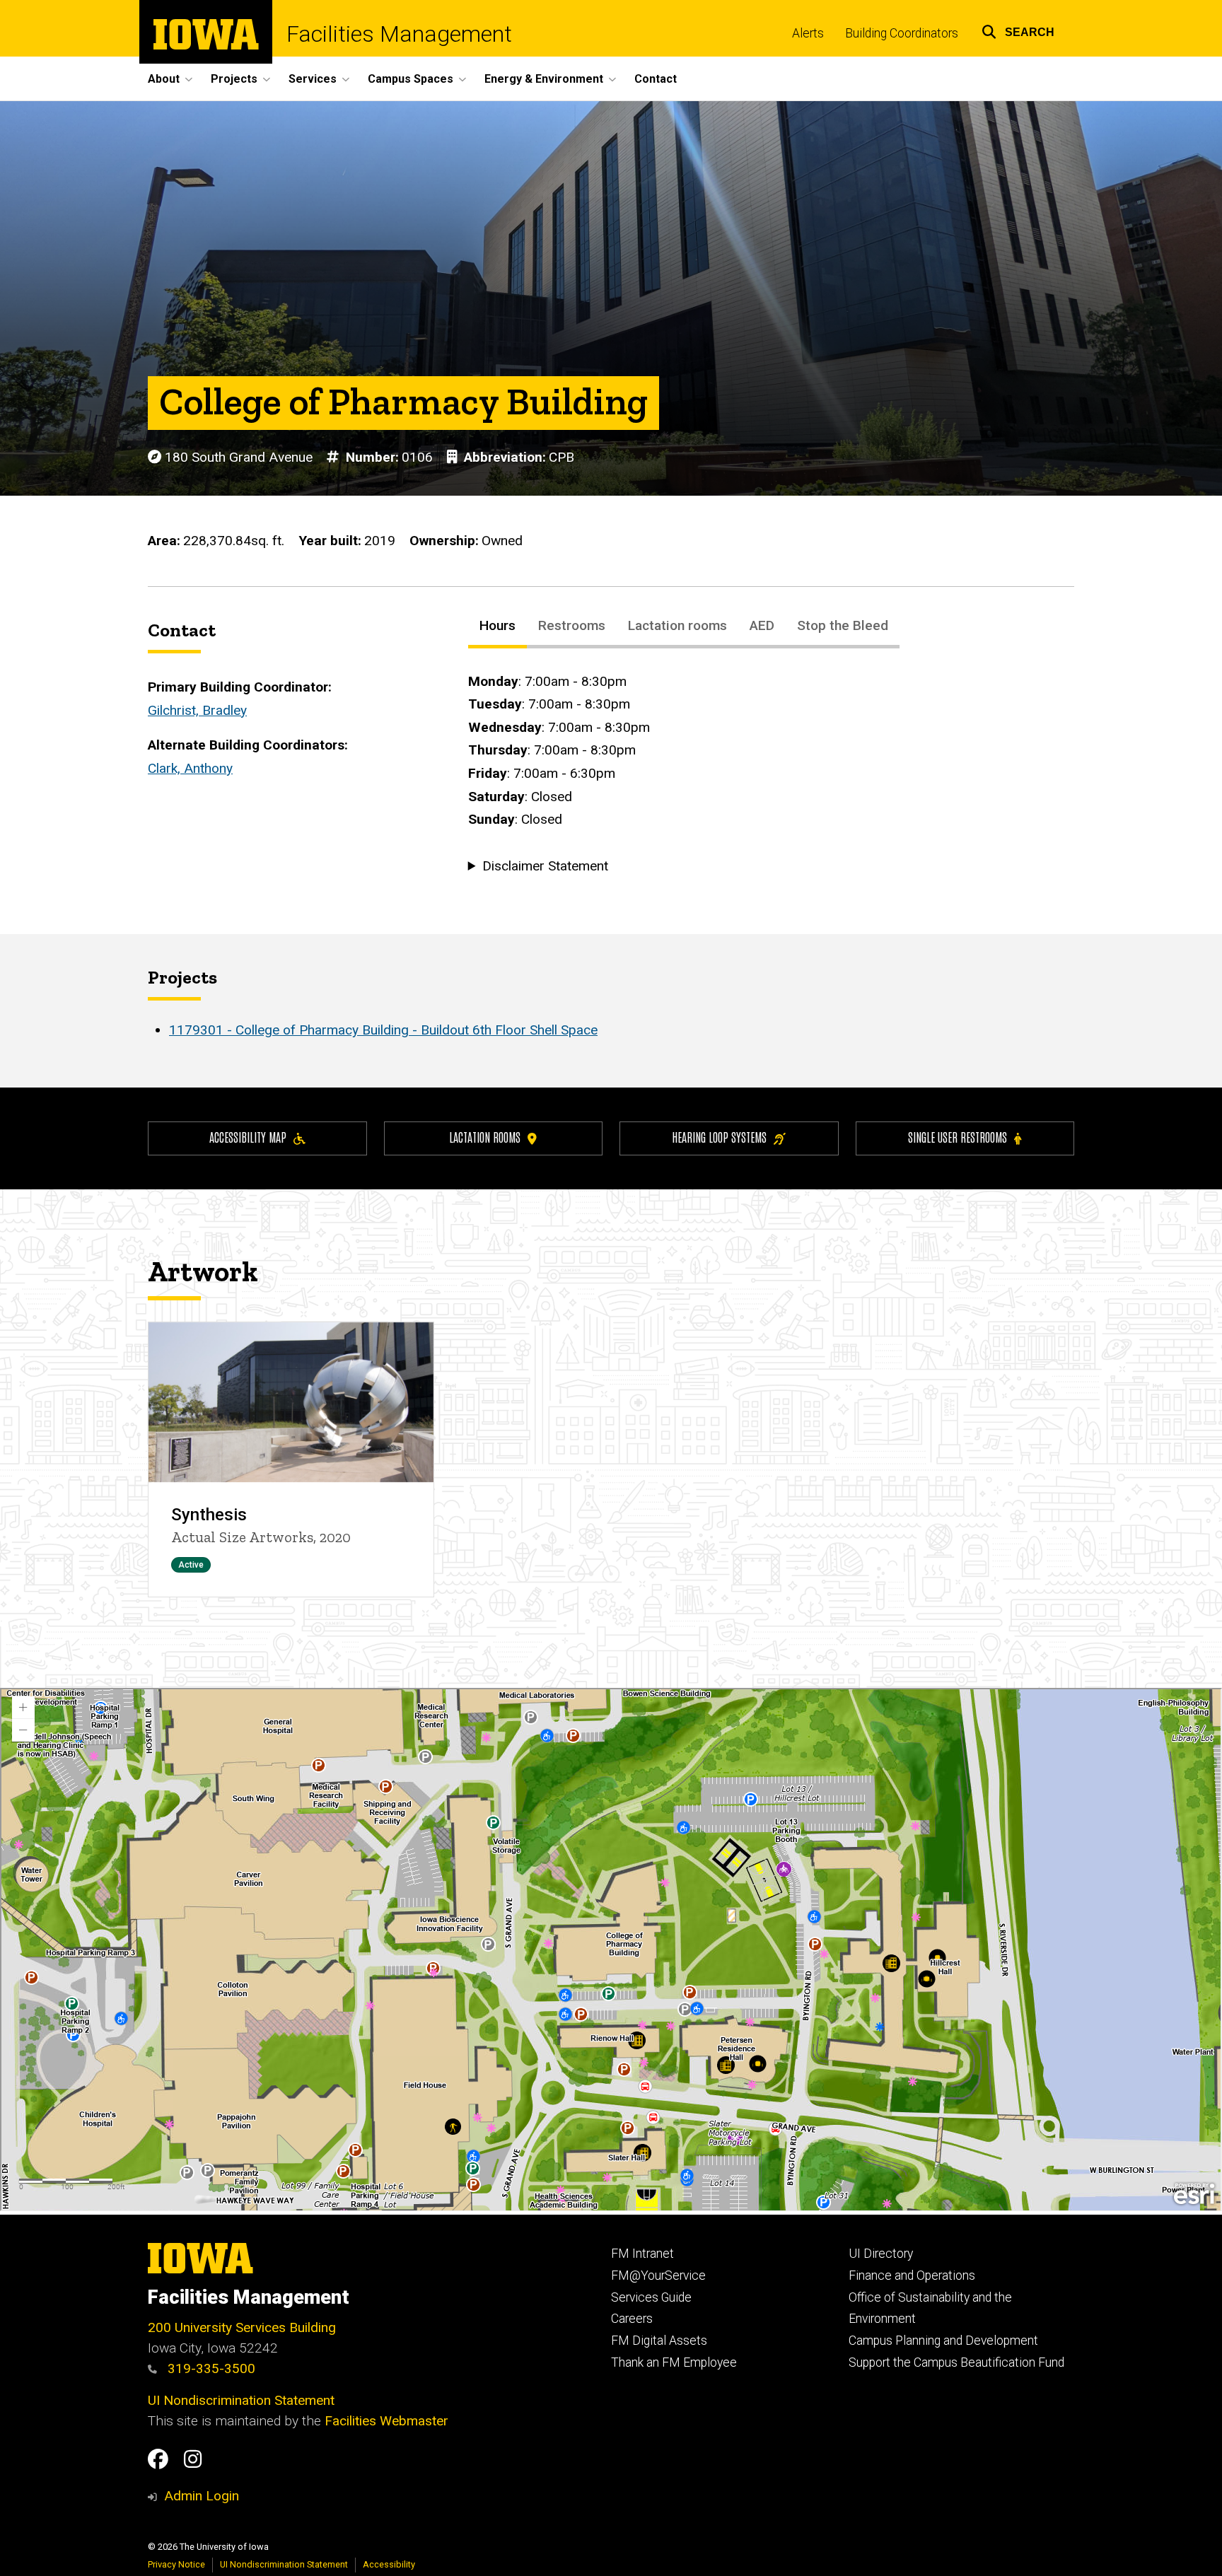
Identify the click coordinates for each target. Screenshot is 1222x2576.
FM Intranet (642, 2254)
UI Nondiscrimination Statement (241, 2400)
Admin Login (202, 2496)
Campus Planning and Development (943, 2341)
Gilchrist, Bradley (197, 710)
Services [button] (313, 79)
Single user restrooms (958, 1137)
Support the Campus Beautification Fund (956, 2362)
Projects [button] (234, 79)
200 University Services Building (242, 2327)
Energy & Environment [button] (544, 79)
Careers (632, 2319)
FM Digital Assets (659, 2341)
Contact (656, 79)
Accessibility (389, 2564)
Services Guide (651, 2297)
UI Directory (881, 2254)
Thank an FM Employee (674, 2362)
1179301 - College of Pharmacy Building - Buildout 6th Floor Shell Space (383, 1030)
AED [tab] (762, 625)
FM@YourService (658, 2275)
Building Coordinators (902, 33)
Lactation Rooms (485, 1137)
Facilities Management (399, 34)
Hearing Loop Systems (719, 1137)
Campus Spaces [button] (411, 79)
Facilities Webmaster (386, 2421)
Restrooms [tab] (572, 625)
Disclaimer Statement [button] (545, 866)
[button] (1018, 30)
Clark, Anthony (190, 768)
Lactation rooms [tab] (677, 625)
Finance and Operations (912, 2275)
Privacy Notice (176, 2564)
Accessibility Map (248, 1137)
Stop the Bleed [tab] (843, 625)
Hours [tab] (497, 625)
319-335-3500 (210, 2368)
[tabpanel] (771, 774)
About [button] (164, 79)
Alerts (808, 33)
